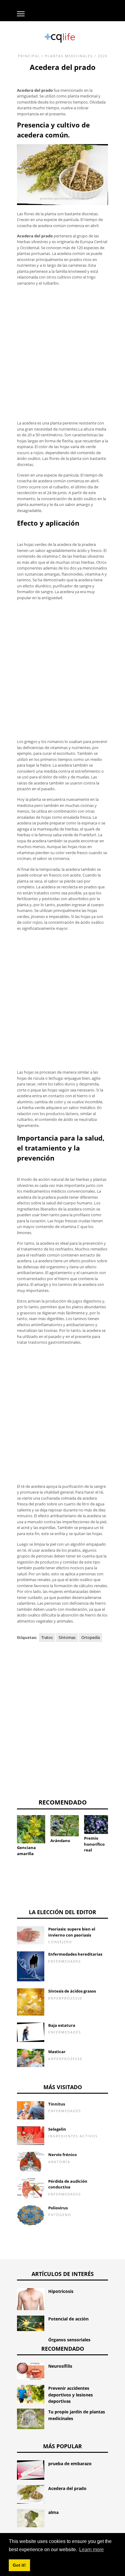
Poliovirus (58, 2208)
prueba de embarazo (70, 2464)
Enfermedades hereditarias (75, 1954)
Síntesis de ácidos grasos (72, 1991)
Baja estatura (62, 2025)
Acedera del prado (67, 2488)
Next (117, 1831)
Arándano (60, 1841)
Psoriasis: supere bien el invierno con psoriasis (72, 1932)
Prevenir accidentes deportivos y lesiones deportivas (71, 2395)
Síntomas (67, 1637)
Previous (8, 1831)
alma (53, 2512)
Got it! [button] (19, 2565)
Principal (29, 56)
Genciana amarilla (26, 1851)
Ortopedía (91, 1637)
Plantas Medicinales (69, 56)
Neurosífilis (60, 2366)
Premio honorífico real (94, 1844)
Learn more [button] (91, 2550)
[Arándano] (64, 1826)
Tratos (47, 1637)
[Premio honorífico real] (98, 1825)
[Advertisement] (62, 353)
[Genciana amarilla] (31, 1829)
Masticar (57, 2052)
